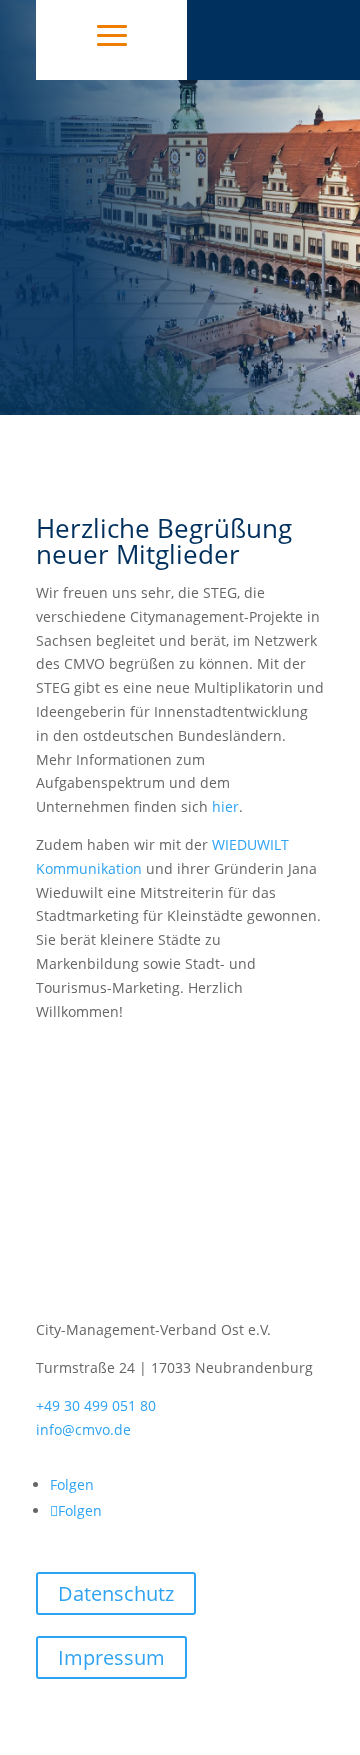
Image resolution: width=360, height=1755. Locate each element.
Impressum (111, 1657)
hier (225, 806)
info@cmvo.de (83, 1429)
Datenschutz (116, 1593)
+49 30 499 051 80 (96, 1405)
